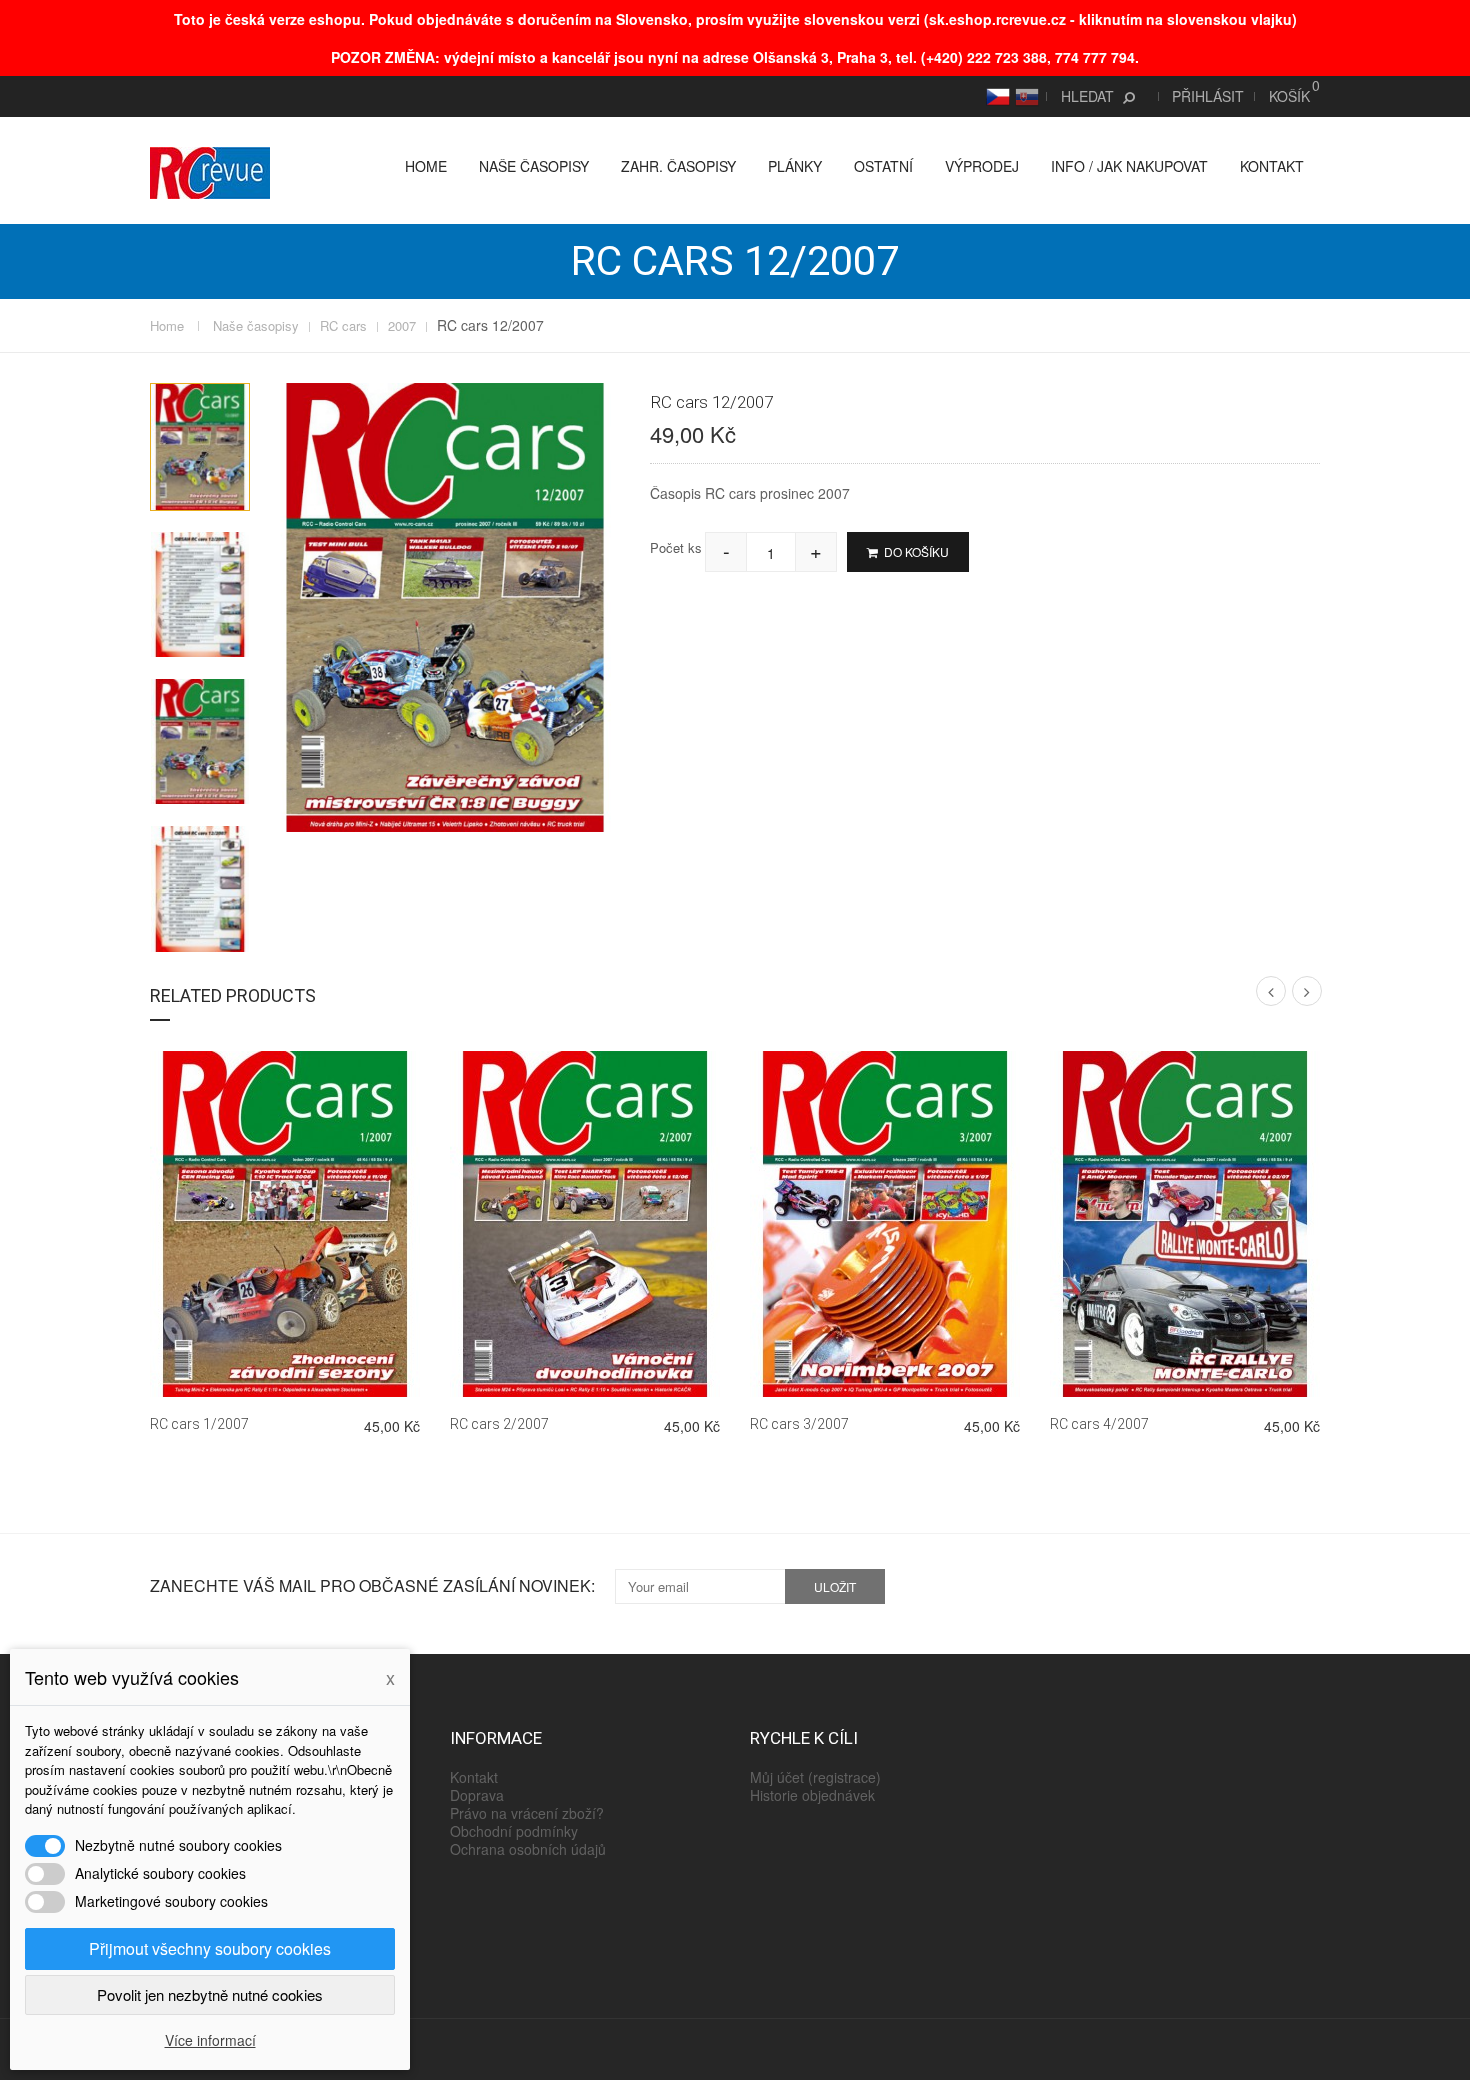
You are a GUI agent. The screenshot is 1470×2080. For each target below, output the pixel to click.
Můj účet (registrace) (815, 1777)
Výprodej (982, 166)
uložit (835, 1586)
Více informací (210, 2040)
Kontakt (1272, 166)
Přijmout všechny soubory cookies (210, 1948)
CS (995, 96)
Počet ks (676, 547)
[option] (200, 446)
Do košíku (915, 551)
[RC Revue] (210, 171)
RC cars (343, 326)
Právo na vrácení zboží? (527, 1813)
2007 (402, 326)
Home (426, 166)
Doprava (477, 1795)
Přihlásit (1208, 96)
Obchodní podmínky (514, 1831)
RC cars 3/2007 (799, 1424)
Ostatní (883, 166)
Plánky (795, 166)
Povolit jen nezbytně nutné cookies (210, 1994)
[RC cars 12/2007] (200, 446)
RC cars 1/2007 (199, 1424)
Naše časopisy (534, 166)
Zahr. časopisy (678, 166)
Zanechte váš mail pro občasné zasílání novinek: (372, 1586)
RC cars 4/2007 (1099, 1424)
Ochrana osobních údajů (528, 1849)
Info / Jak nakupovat (1129, 166)
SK (1024, 96)
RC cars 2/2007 (499, 1424)
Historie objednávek (812, 1795)
